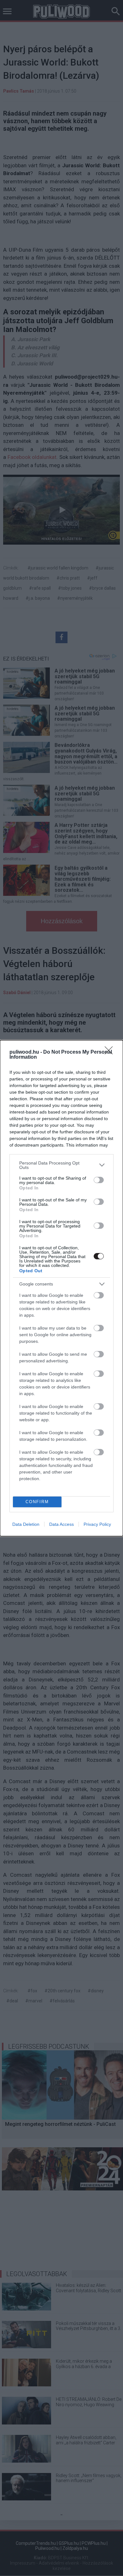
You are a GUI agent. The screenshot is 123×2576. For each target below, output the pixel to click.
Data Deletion (26, 1524)
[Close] (111, 1052)
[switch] (99, 1180)
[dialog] (61, 1288)
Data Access (61, 1524)
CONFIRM (37, 1502)
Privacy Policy (97, 1524)
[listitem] (61, 1165)
